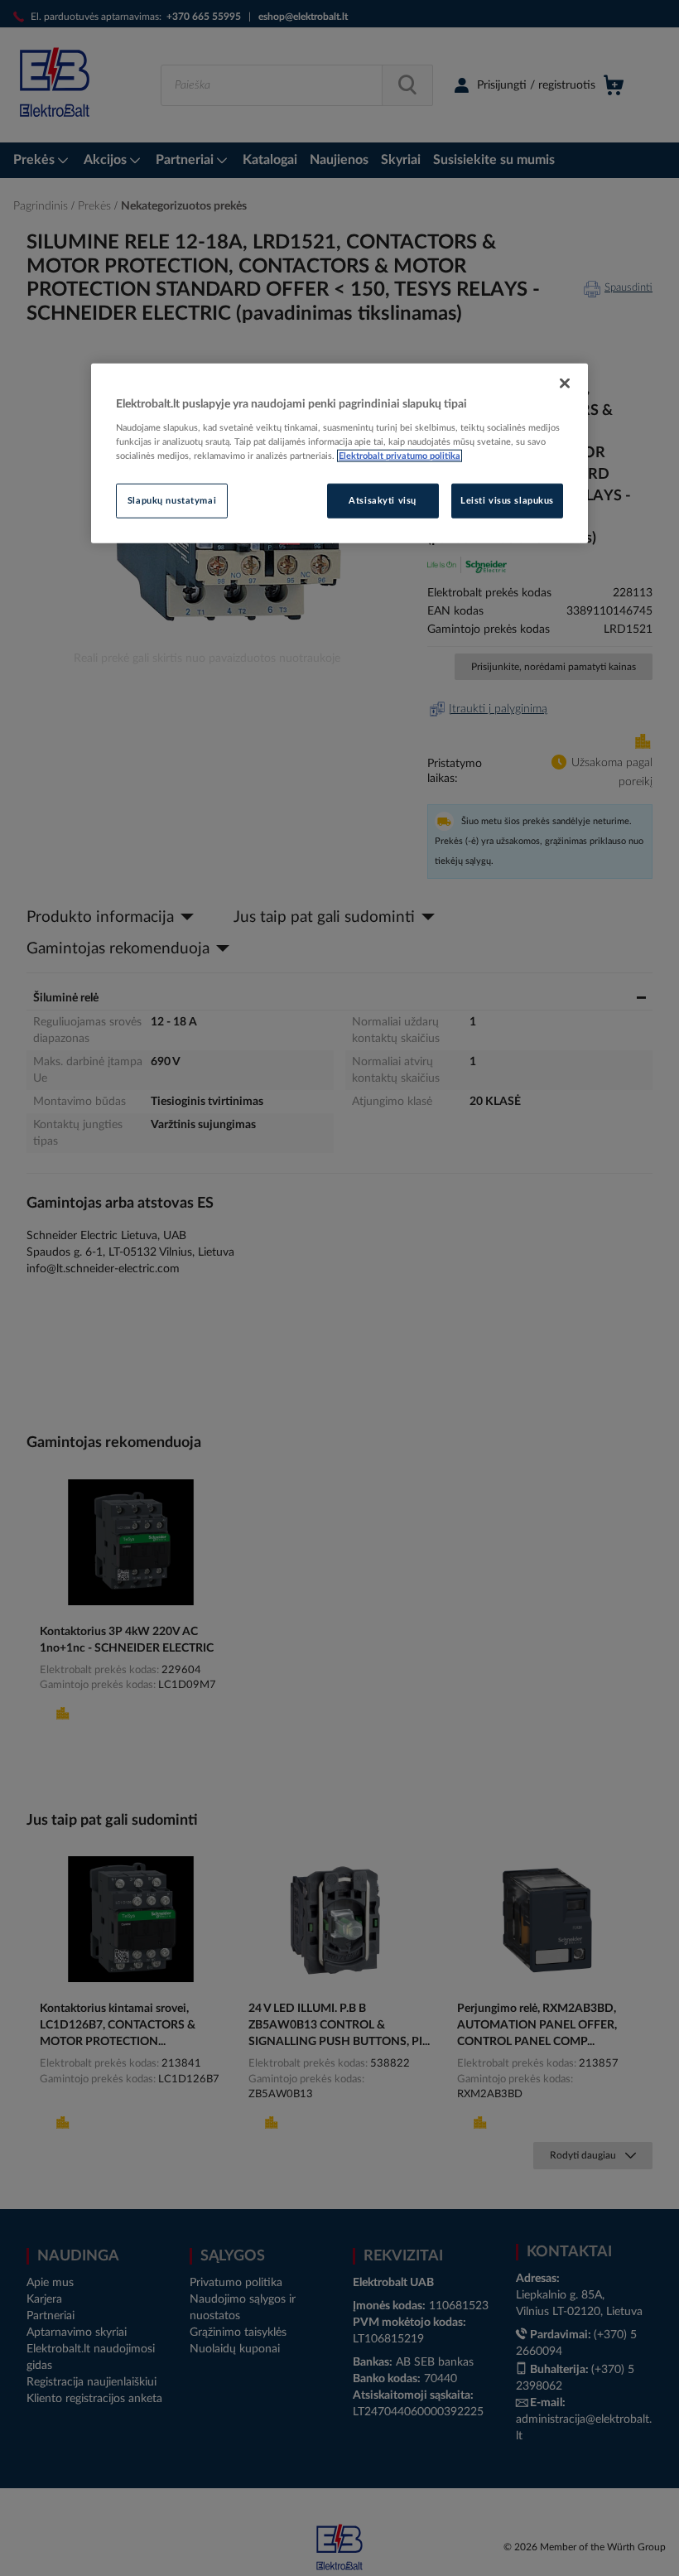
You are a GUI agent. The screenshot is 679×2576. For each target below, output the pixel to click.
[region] (339, 453)
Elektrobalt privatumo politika (400, 456)
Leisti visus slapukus (507, 501)
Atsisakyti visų (383, 501)
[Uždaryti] (565, 383)
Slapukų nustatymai (172, 501)
